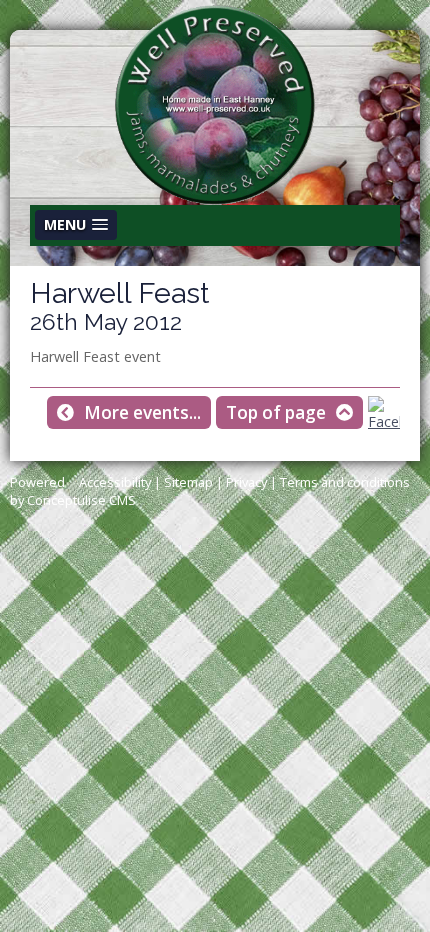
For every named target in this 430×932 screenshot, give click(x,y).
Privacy (246, 482)
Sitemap (188, 482)
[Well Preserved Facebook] (384, 421)
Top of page (276, 412)
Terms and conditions (345, 482)
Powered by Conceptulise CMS (73, 491)
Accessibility (115, 482)
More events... (142, 412)
